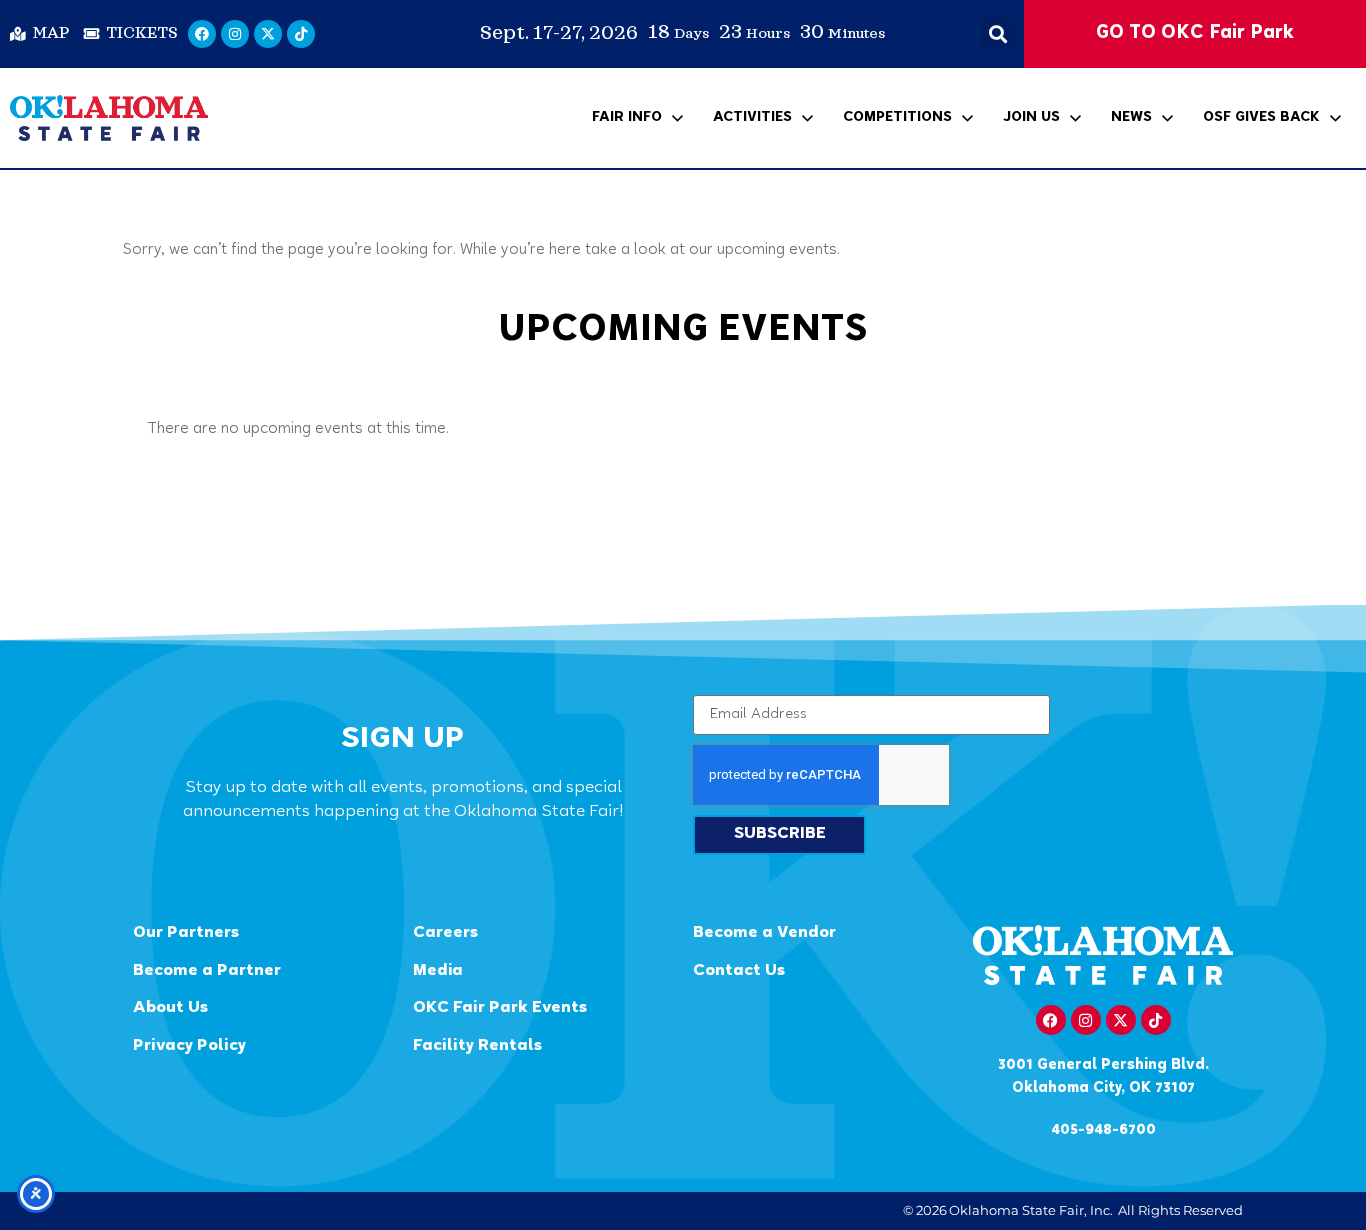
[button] (997, 34)
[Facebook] (202, 34)
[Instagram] (235, 34)
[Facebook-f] (1051, 1020)
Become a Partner (207, 971)
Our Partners (186, 933)
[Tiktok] (301, 34)
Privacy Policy (189, 1046)
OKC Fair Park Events (500, 1008)
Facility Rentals (477, 1046)
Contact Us (739, 971)
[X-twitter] (268, 34)
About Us (170, 1008)
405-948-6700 (1103, 1130)
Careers (445, 933)
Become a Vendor (764, 933)
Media (438, 971)
